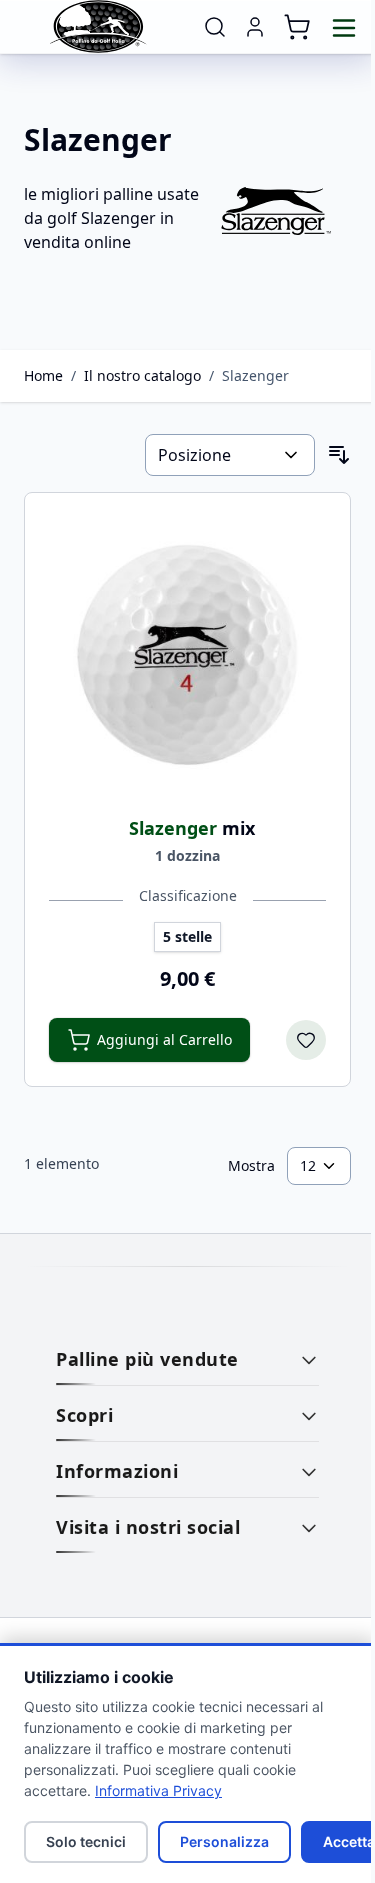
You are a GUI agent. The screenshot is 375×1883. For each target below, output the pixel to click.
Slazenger (255, 375)
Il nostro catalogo (142, 375)
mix (192, 828)
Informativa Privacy (158, 1790)
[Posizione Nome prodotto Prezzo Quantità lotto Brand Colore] (230, 455)
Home (43, 375)
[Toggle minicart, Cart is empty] (297, 27)
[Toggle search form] (215, 27)
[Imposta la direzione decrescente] (339, 455)
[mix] (187, 655)
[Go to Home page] (99, 26)
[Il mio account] (255, 27)
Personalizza (224, 1841)
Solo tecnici (86, 1841)
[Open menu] (344, 28)
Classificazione (188, 895)
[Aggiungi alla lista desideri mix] (306, 1040)
